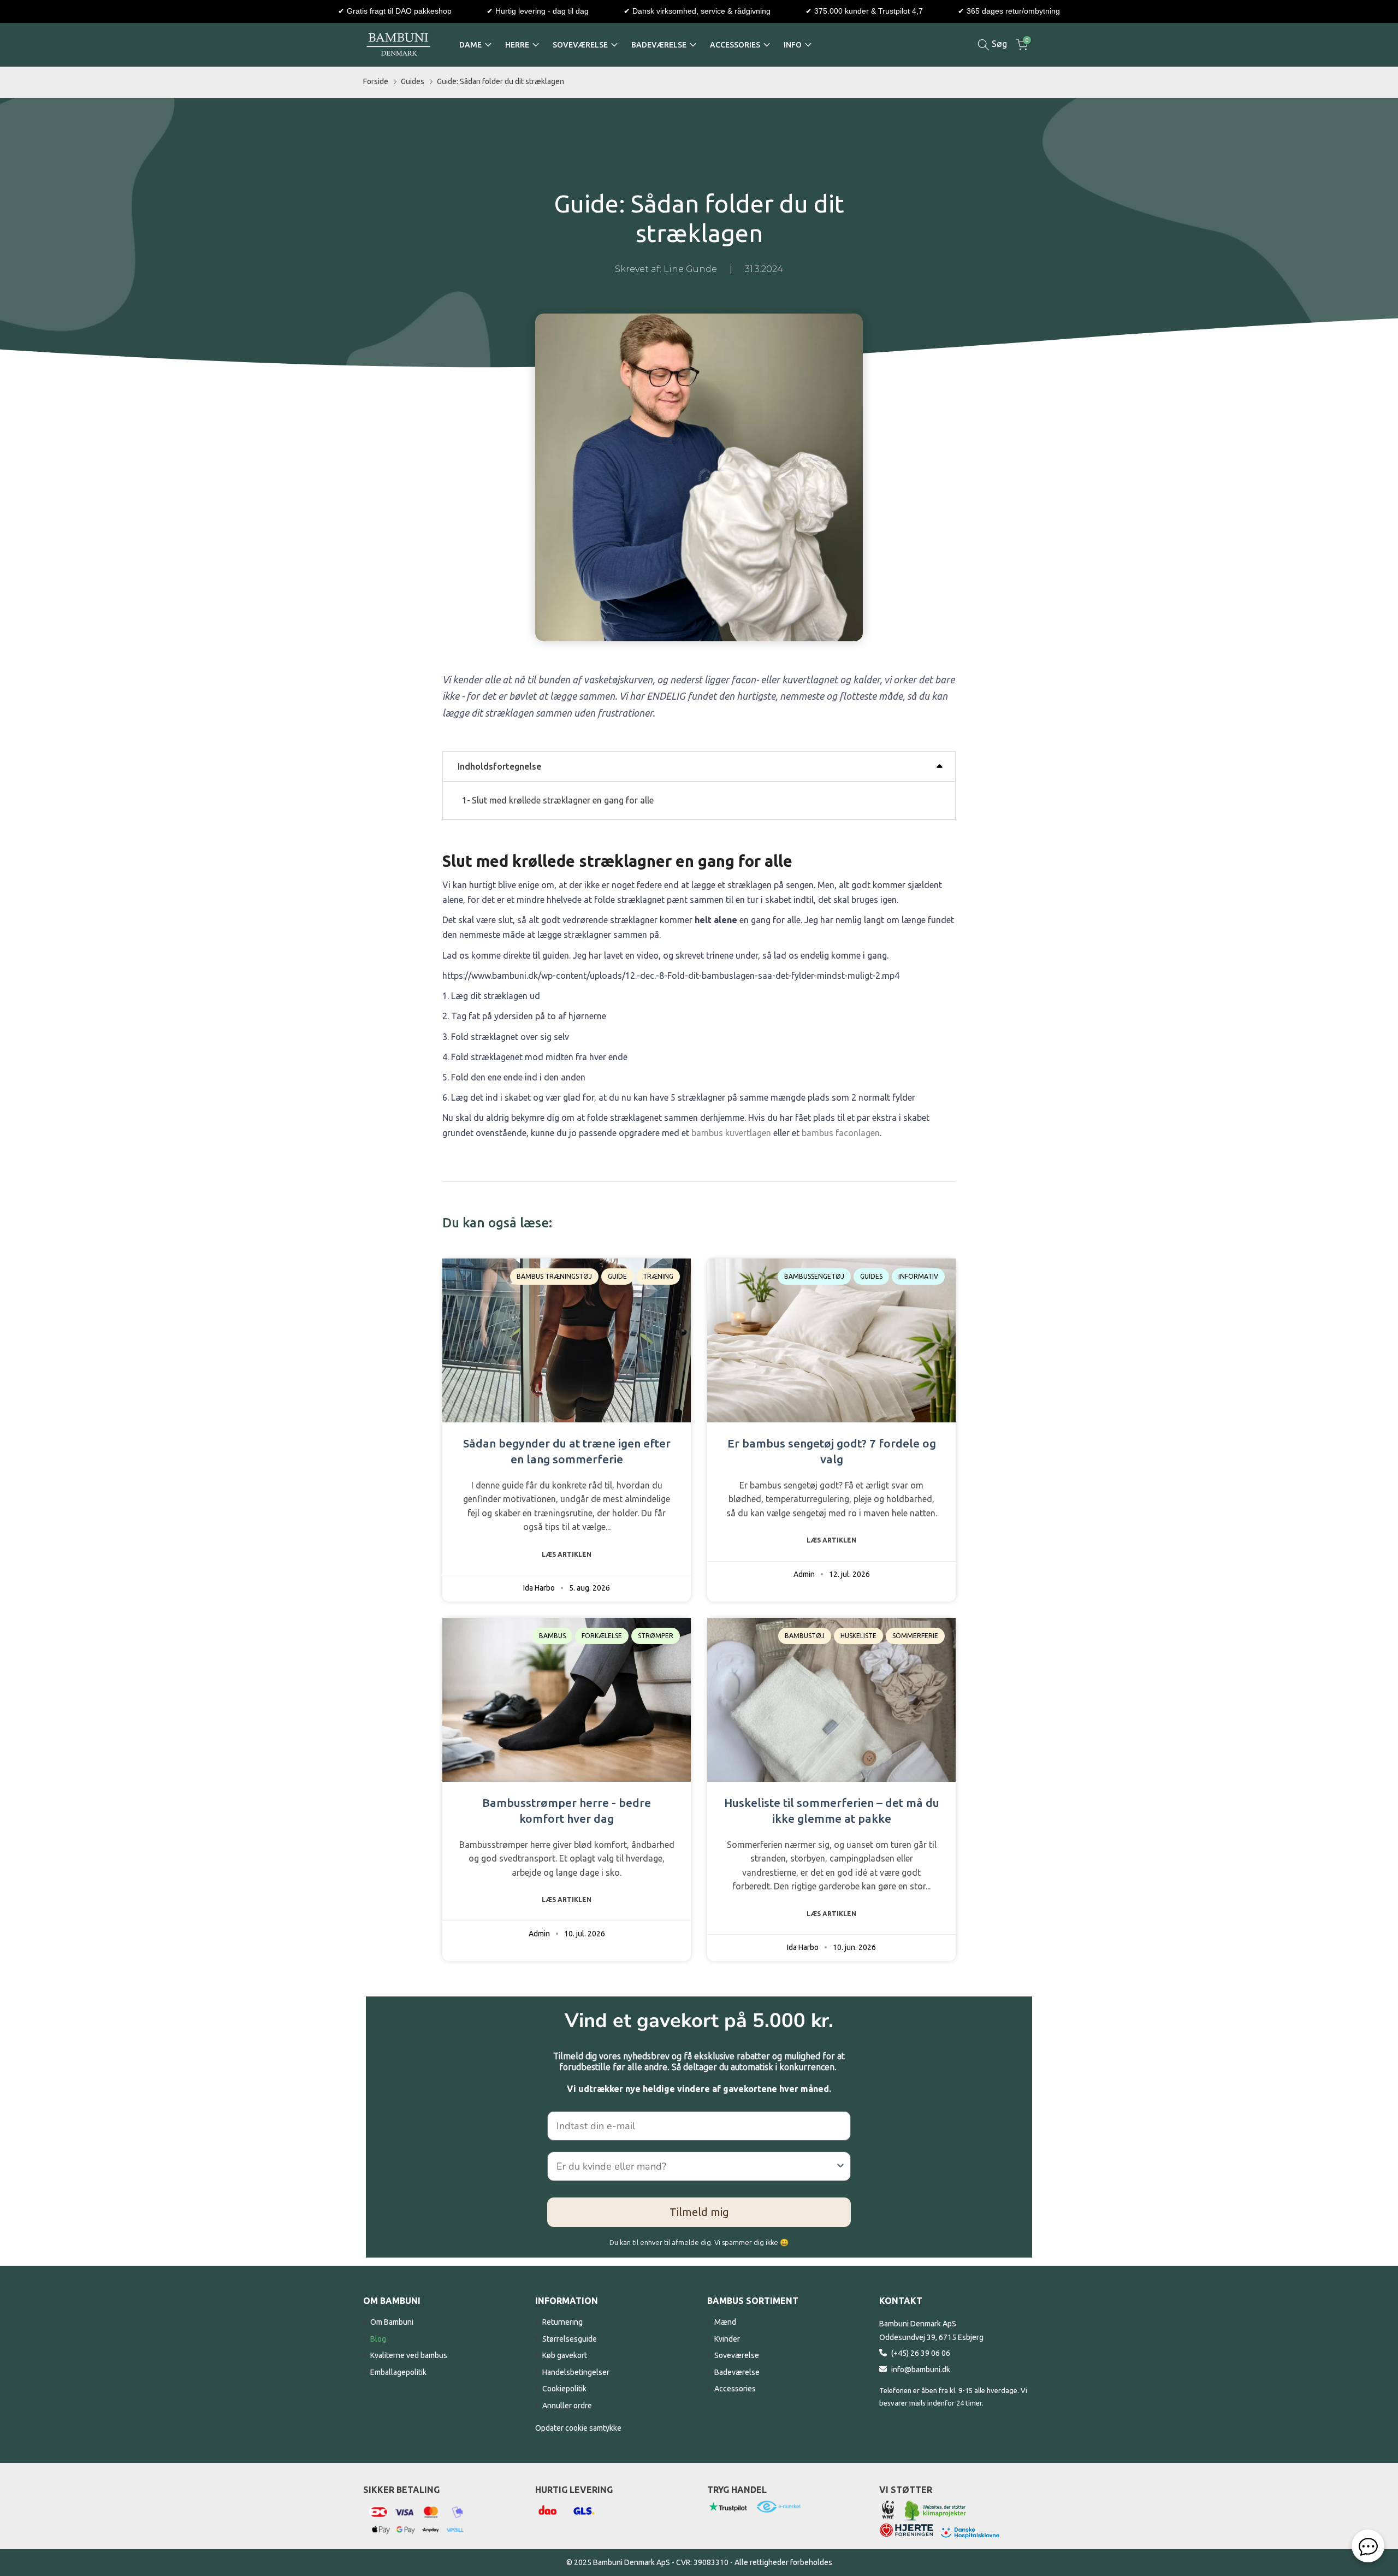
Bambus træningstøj (554, 1276)
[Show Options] (840, 2166)
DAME (470, 45)
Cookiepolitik (564, 2389)
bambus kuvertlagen (731, 1133)
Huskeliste (858, 1636)
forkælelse (602, 1636)
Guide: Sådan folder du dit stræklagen (500, 81)
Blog (378, 2339)
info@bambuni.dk (921, 2370)
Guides (413, 81)
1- (558, 800)
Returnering (562, 2322)
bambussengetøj (814, 1276)
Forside (376, 81)
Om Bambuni (392, 2322)
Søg (998, 44)
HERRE (517, 45)
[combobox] (696, 2166)
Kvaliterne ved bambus (409, 2355)
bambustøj (805, 1636)
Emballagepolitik (398, 2372)
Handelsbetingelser (576, 2372)
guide (617, 1276)
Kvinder (727, 2339)
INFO (793, 45)
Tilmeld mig (699, 2212)
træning (658, 1276)
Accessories (735, 2389)
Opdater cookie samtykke (578, 2428)
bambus (552, 1636)
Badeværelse (737, 2372)
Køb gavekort (565, 2355)
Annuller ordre (567, 2406)
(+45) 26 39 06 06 (921, 2353)
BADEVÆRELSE (659, 45)
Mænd (725, 2322)
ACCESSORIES (735, 45)
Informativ (918, 1276)
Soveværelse (737, 2355)
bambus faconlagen (841, 1133)
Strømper (656, 1636)
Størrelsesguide (570, 2339)
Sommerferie (915, 1636)
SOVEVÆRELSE (580, 45)
